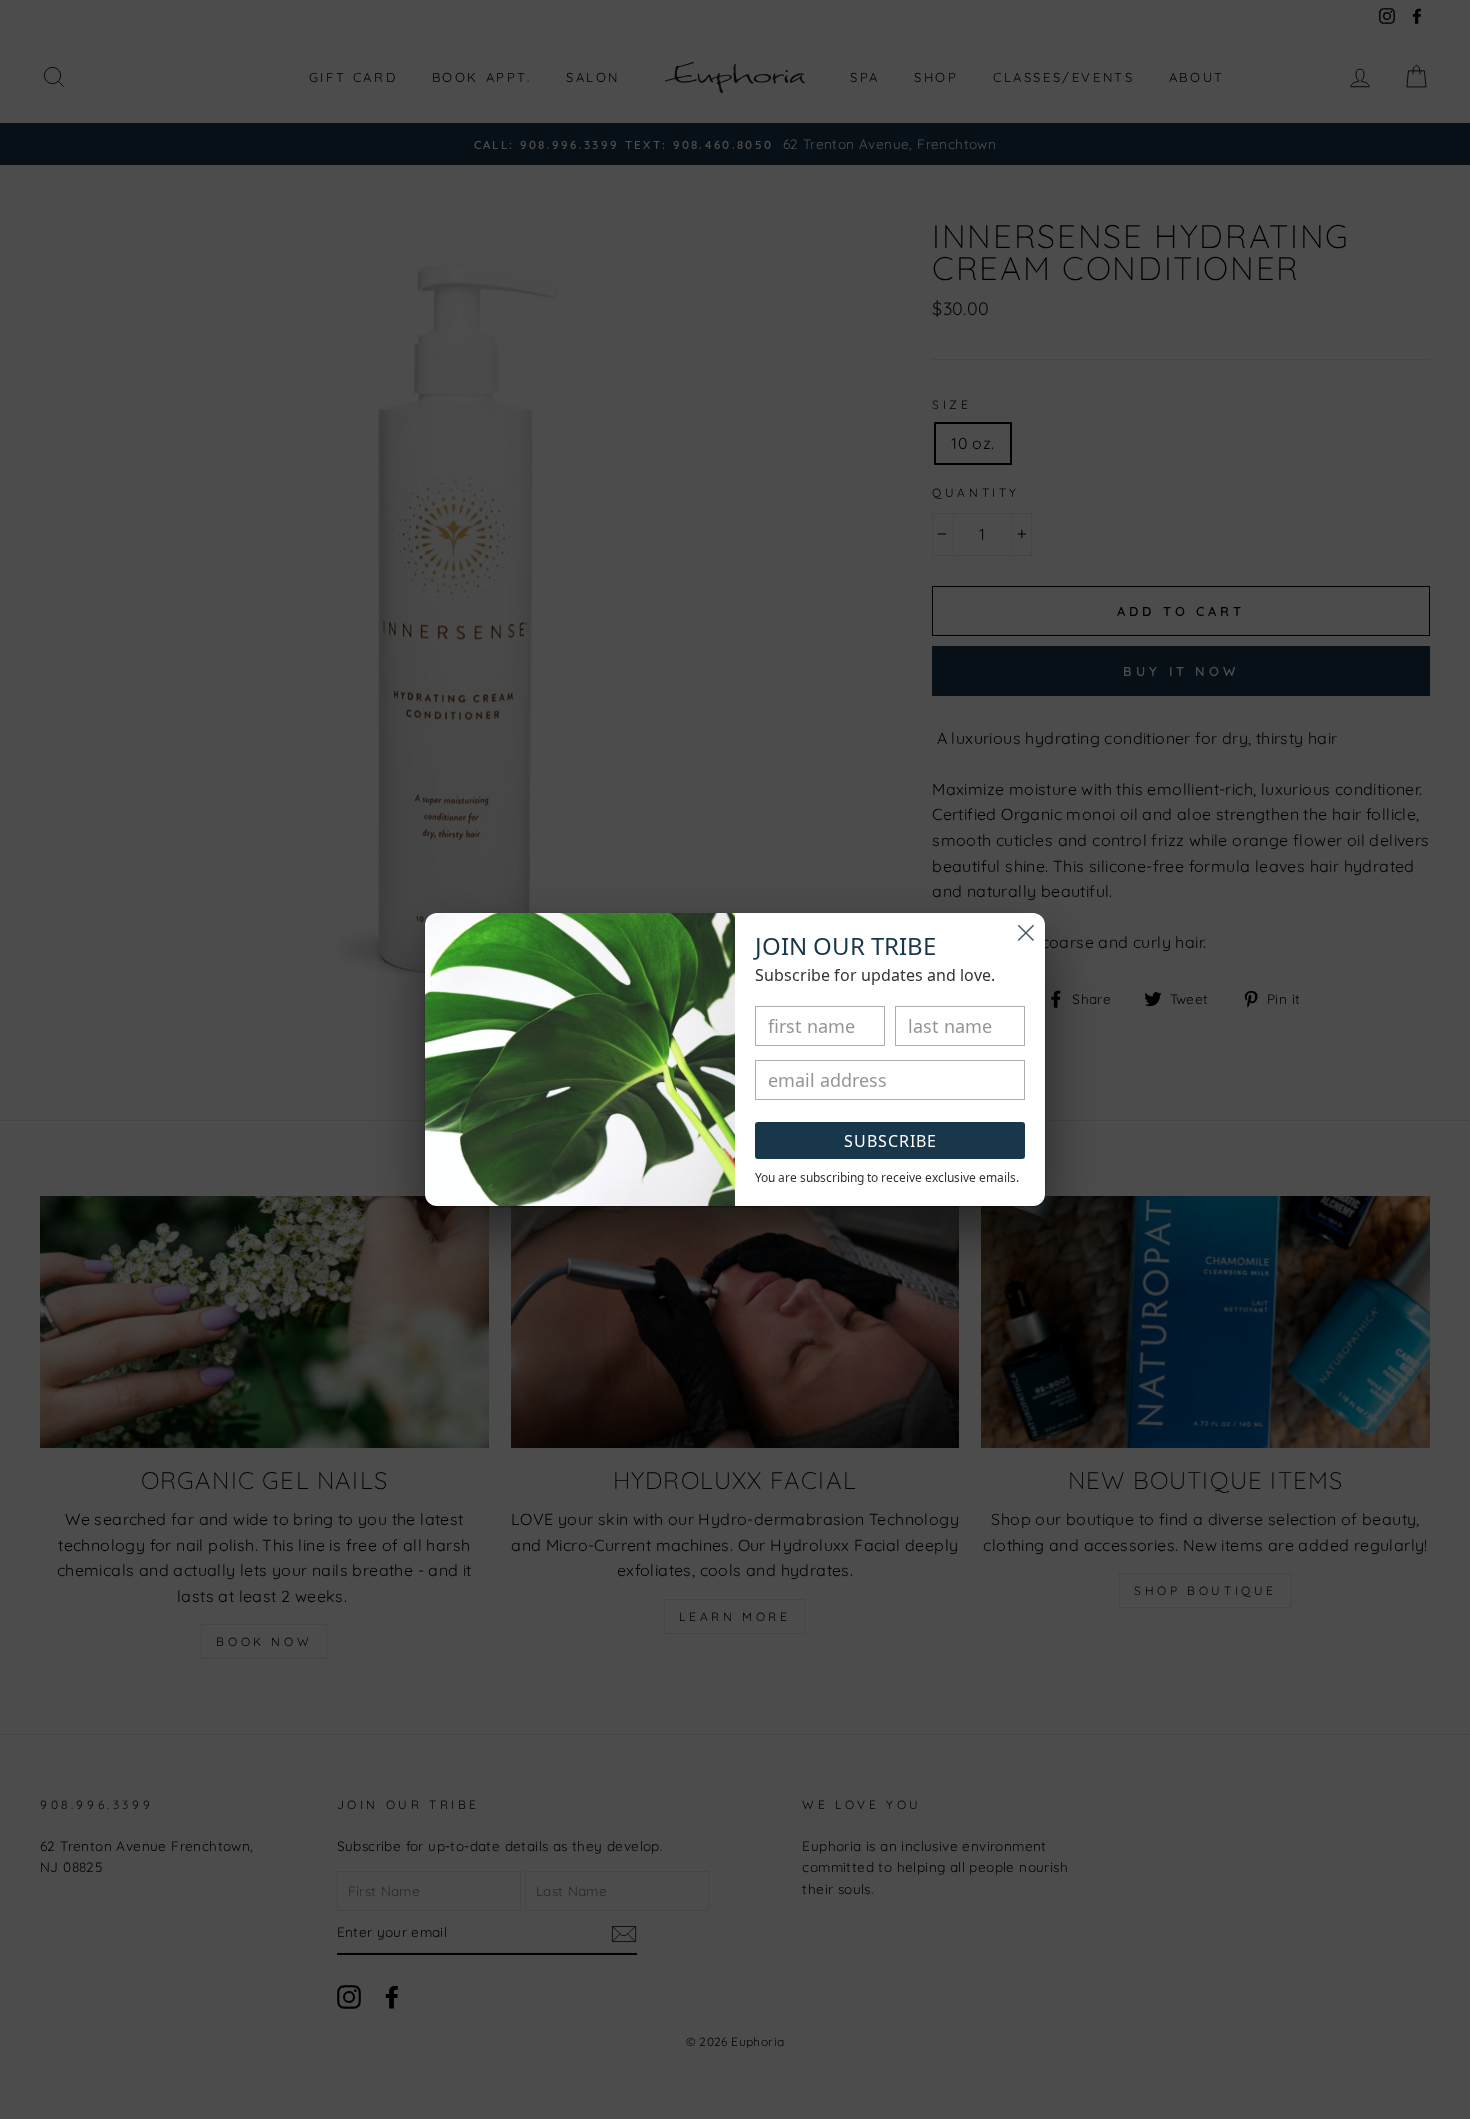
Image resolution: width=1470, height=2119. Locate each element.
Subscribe (890, 1141)
